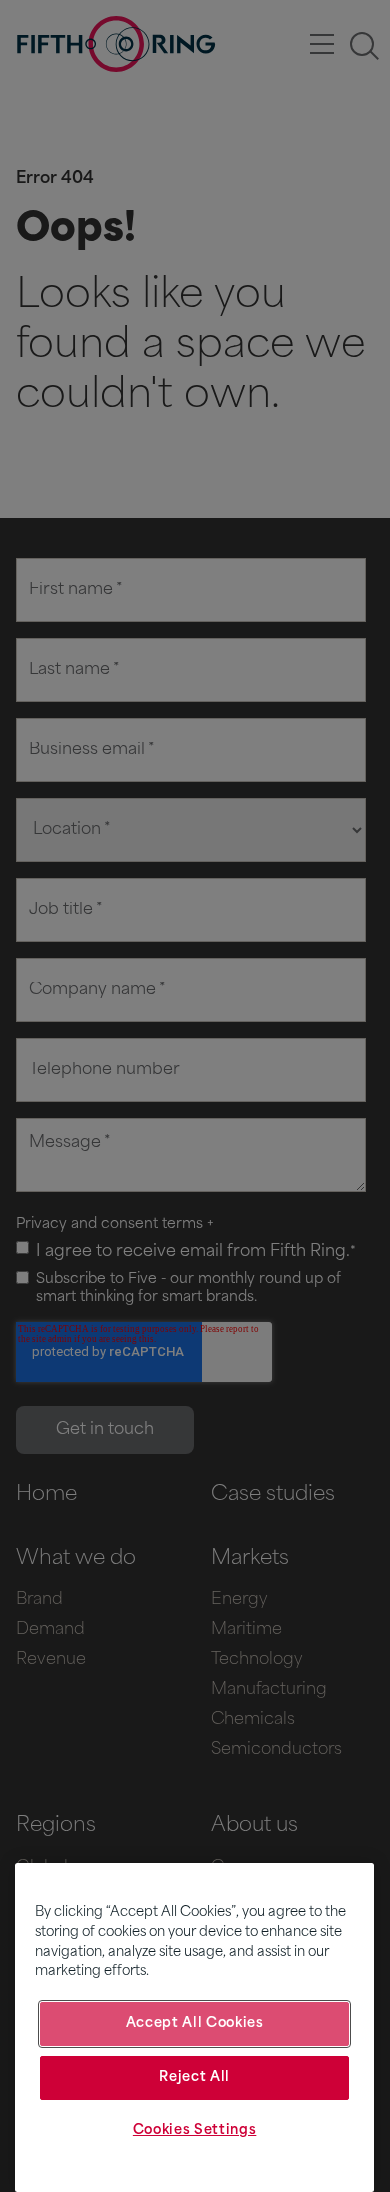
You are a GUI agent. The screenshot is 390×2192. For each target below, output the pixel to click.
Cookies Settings (195, 2130)
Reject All (194, 2077)
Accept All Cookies (195, 2023)
